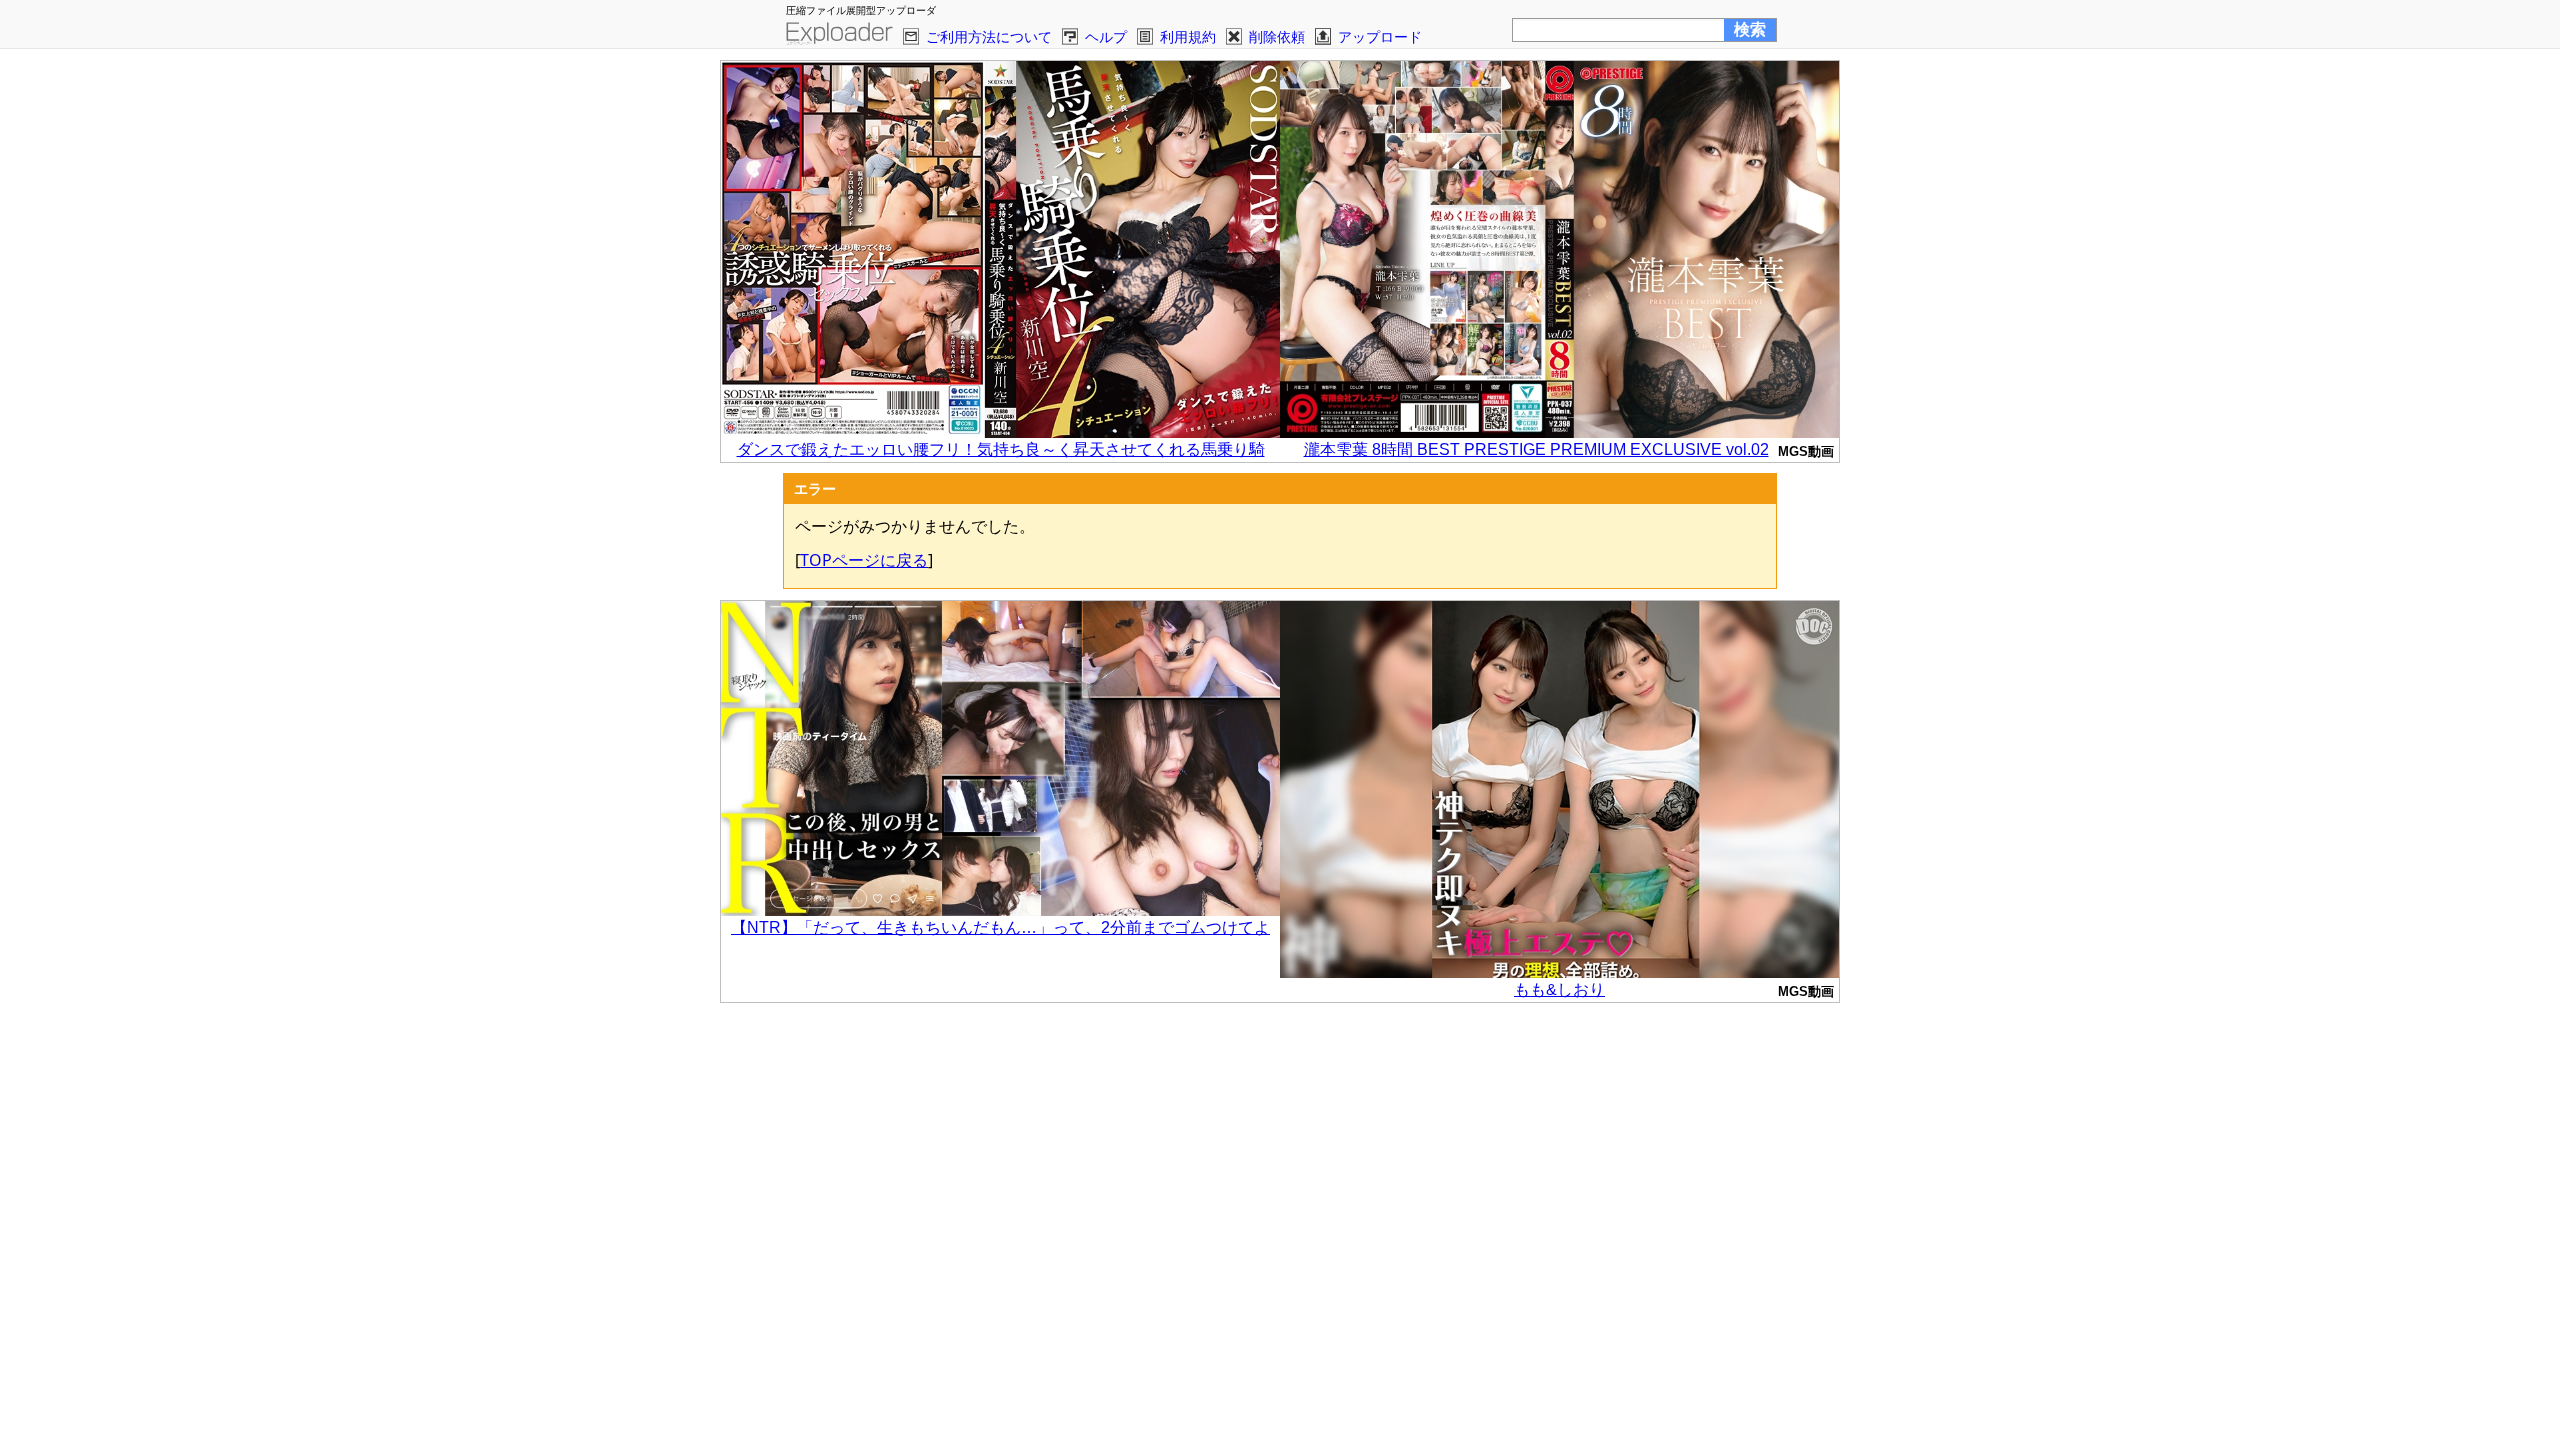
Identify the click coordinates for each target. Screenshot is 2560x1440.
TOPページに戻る (864, 560)
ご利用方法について (989, 36)
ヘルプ (1106, 36)
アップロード (1380, 36)
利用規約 (1188, 36)
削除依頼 (1277, 36)
